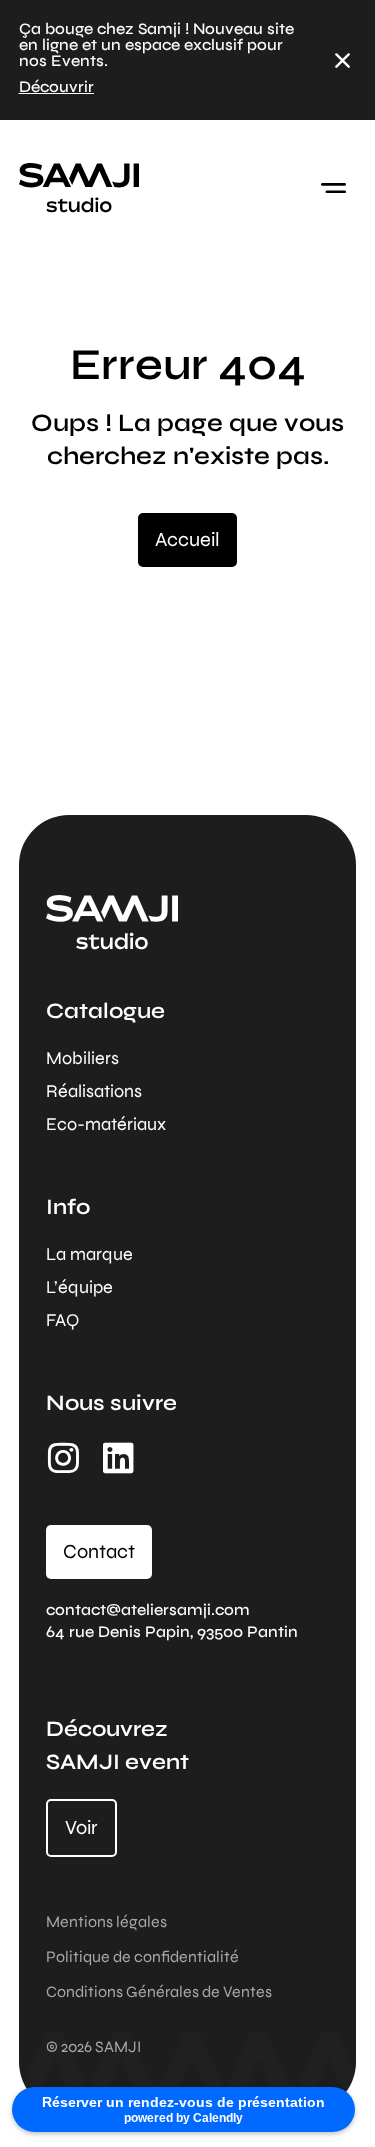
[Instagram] (63, 1457)
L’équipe (79, 1287)
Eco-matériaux (106, 1124)
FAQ (62, 1320)
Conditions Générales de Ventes (159, 1991)
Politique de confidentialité (142, 1956)
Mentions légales (106, 1921)
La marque (89, 1254)
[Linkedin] (118, 1457)
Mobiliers (82, 1058)
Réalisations (94, 1091)
